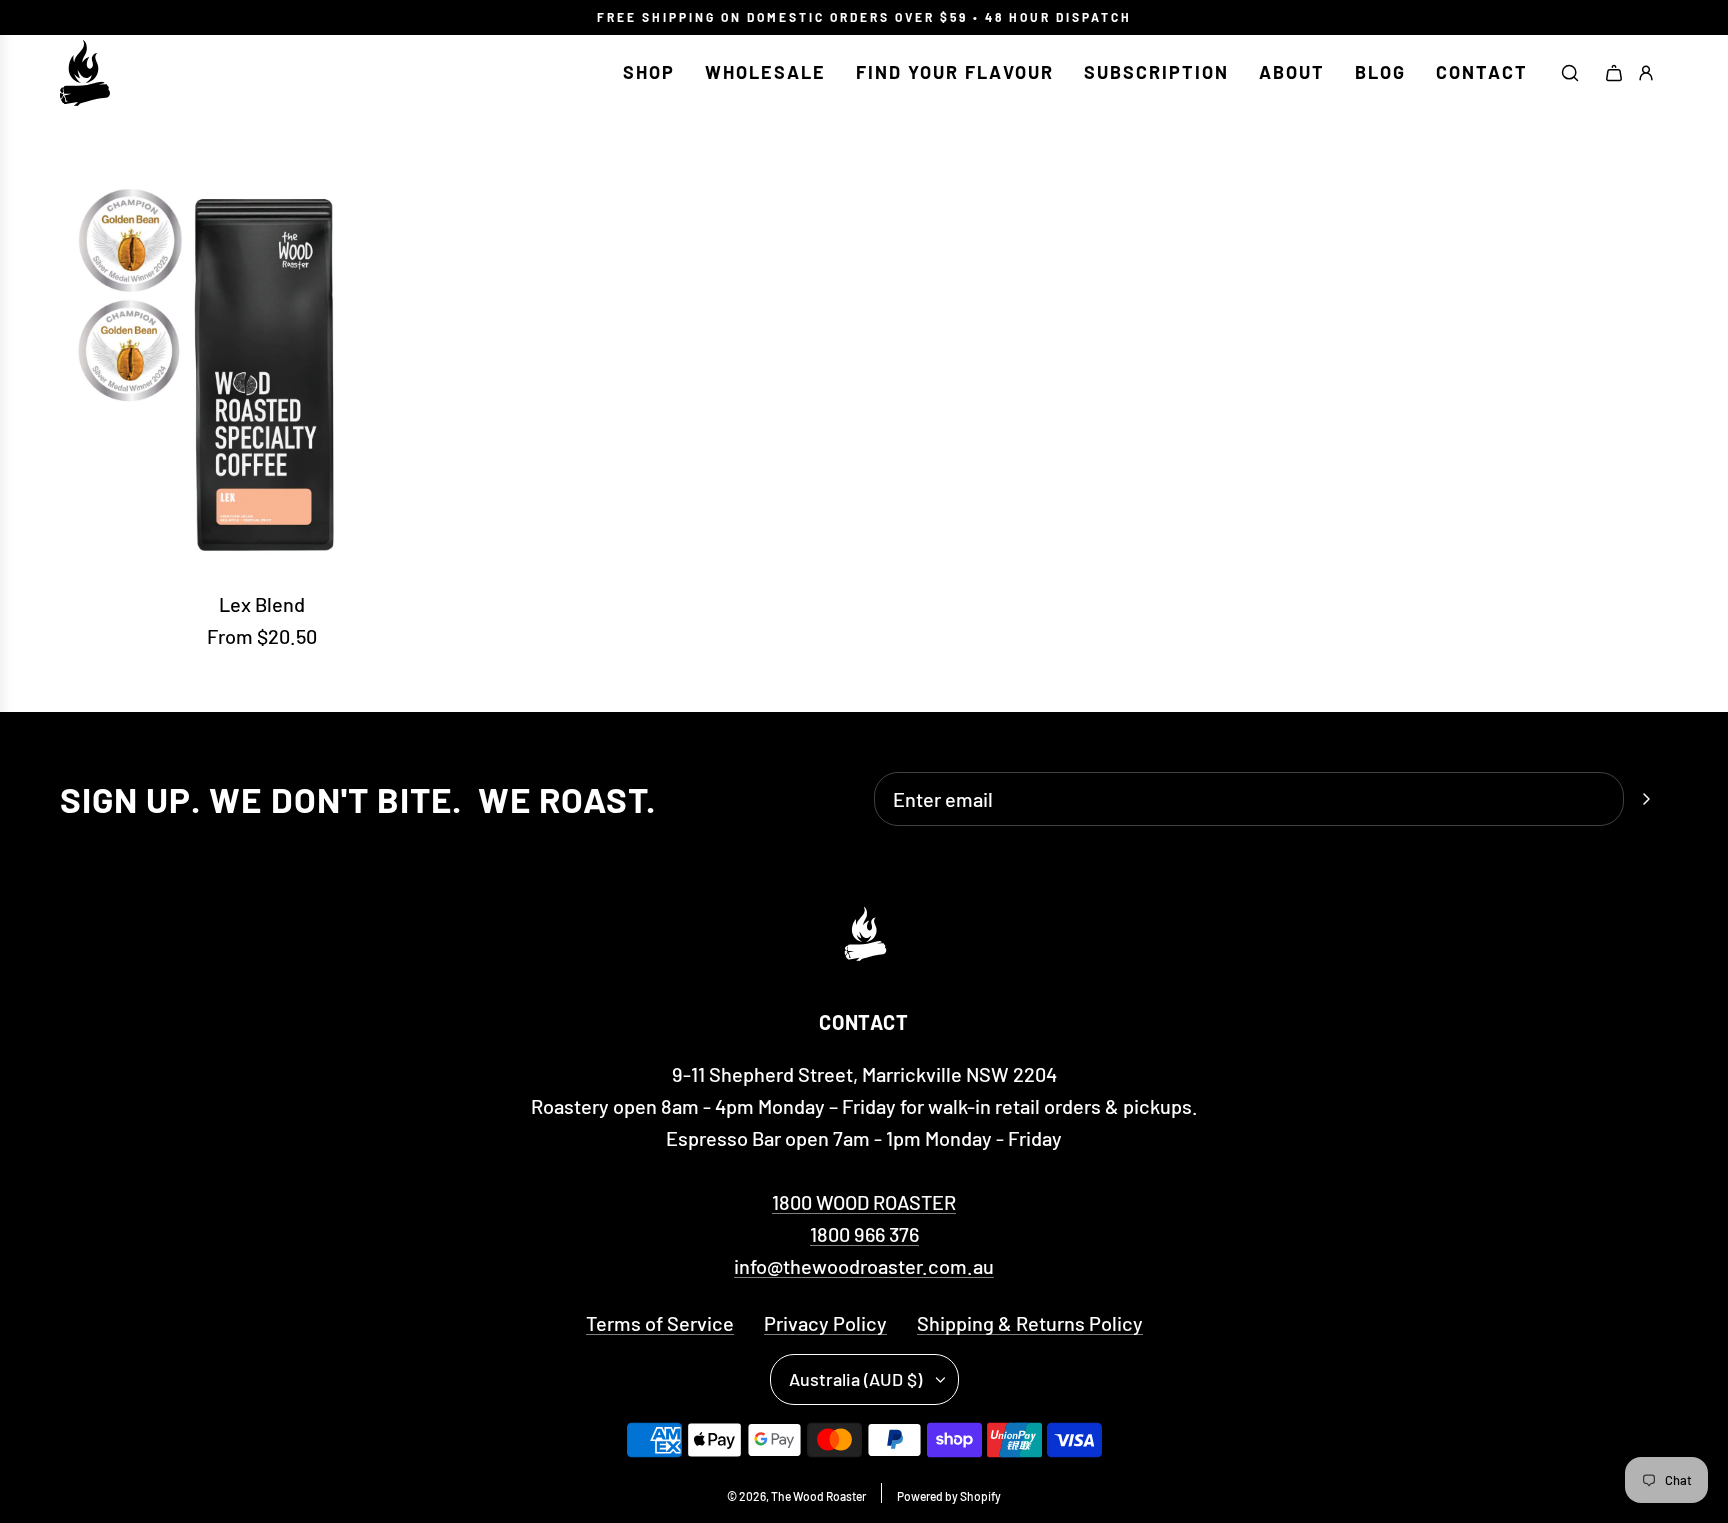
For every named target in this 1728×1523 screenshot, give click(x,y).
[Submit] (1646, 799)
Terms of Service (660, 1323)
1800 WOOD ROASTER (864, 1202)
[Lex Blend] (262, 370)
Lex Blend (262, 604)
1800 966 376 (864, 1234)
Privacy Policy (825, 1323)
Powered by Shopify (949, 1496)
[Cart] (1614, 73)
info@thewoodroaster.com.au (864, 1266)
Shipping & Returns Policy (1030, 1323)
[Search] (1570, 73)
